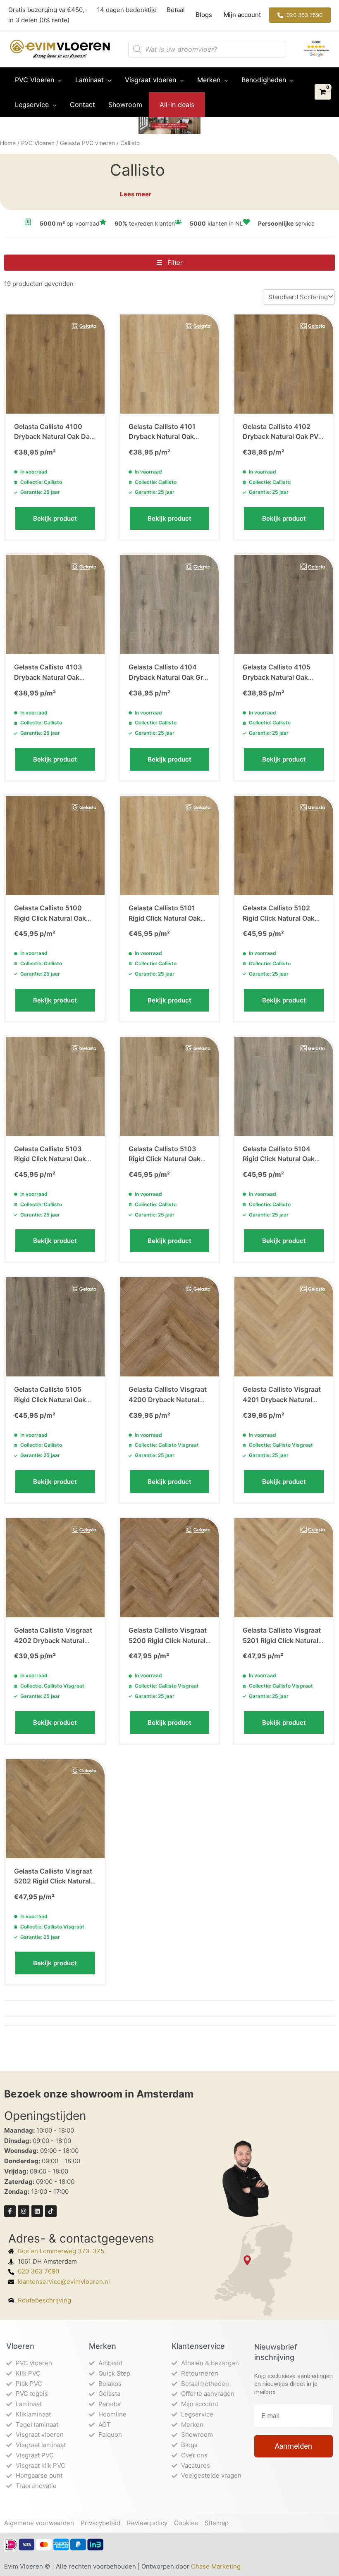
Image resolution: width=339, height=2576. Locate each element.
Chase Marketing (216, 2566)
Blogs (205, 15)
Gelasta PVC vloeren (87, 143)
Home (8, 143)
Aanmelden (294, 2446)
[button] (300, 15)
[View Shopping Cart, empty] (323, 92)
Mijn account (241, 15)
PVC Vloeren (38, 143)
